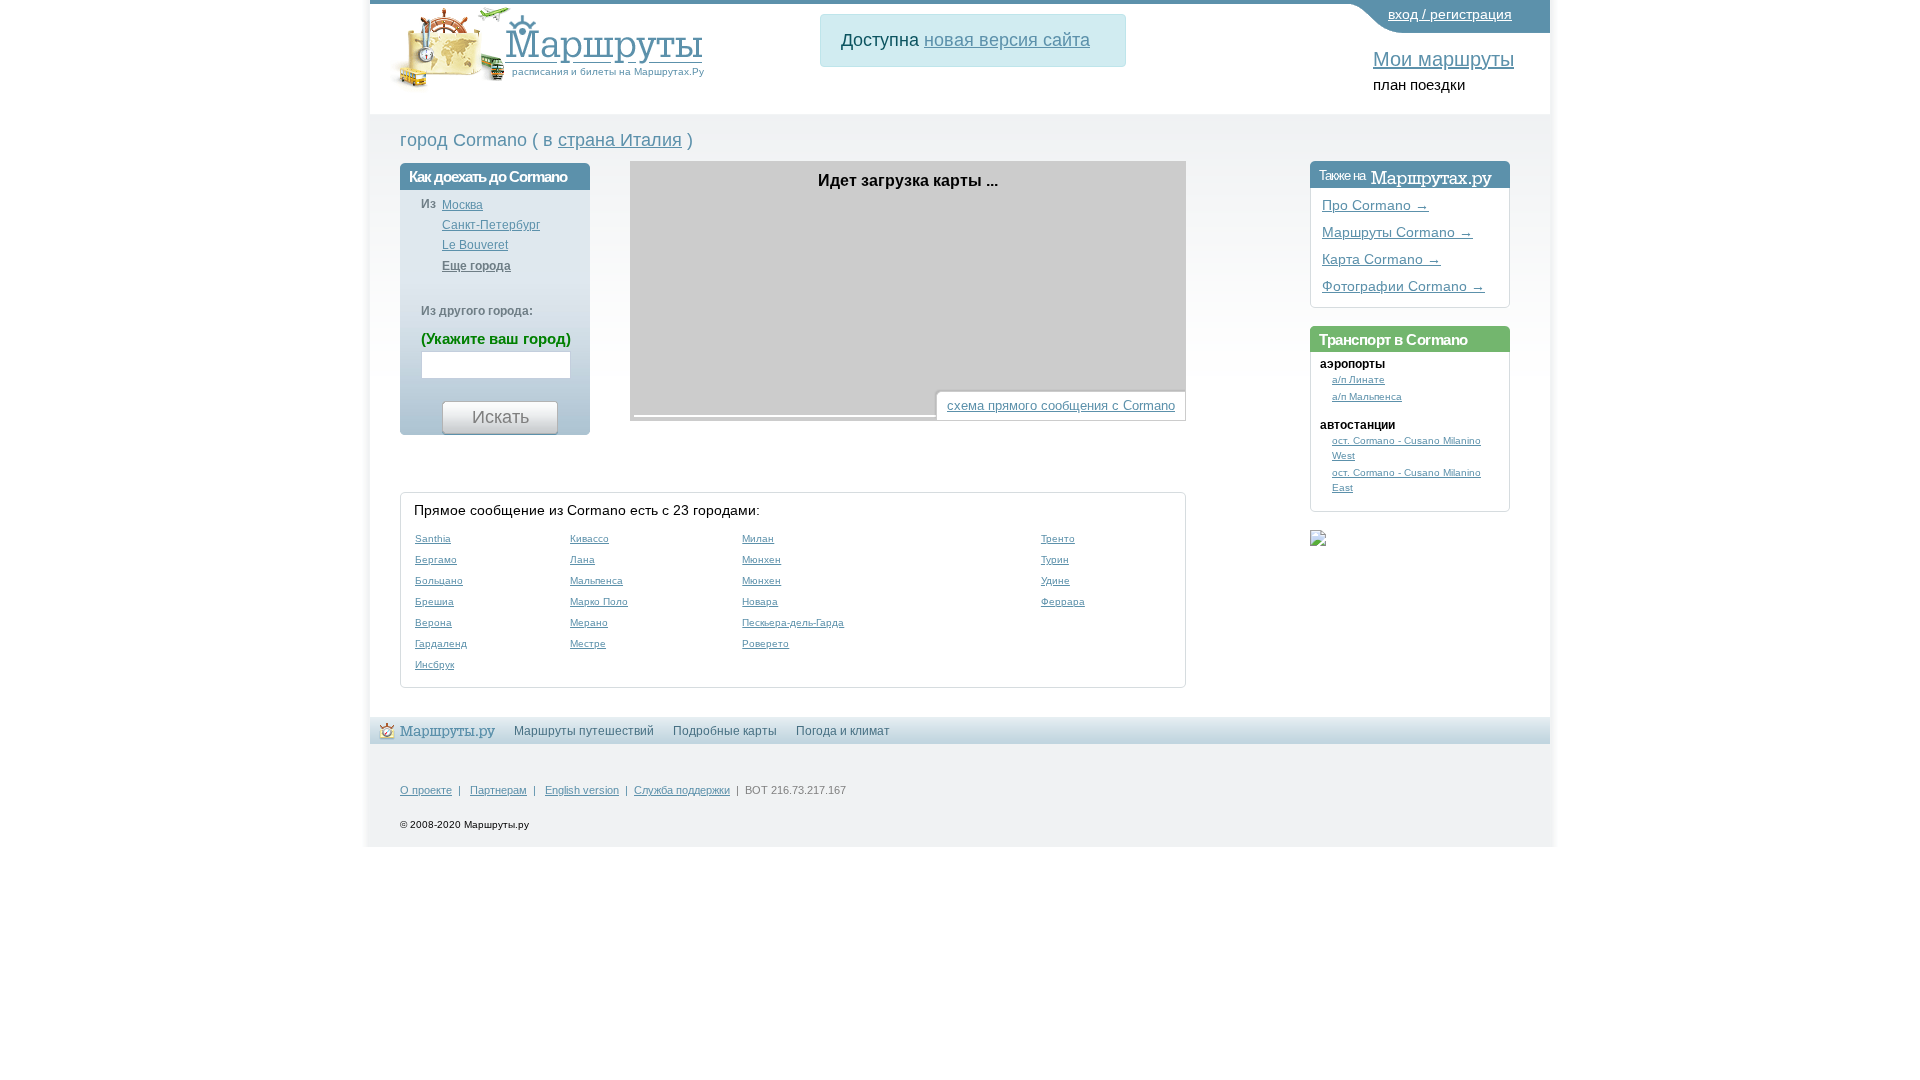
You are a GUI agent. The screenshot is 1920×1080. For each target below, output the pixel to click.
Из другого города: (477, 311)
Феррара (1063, 601)
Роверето (765, 643)
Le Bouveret (475, 245)
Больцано (439, 580)
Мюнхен (761, 559)
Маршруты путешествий (584, 731)
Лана (582, 559)
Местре (588, 643)
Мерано (589, 622)
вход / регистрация (1450, 14)
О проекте (426, 790)
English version (582, 790)
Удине (1055, 580)
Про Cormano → (1375, 205)
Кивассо (589, 538)
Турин (1055, 559)
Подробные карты (725, 731)
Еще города (476, 266)
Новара (760, 601)
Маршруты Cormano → (1397, 232)
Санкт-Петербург (491, 225)
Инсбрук (434, 664)
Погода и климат (843, 731)
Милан (758, 538)
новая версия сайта (1007, 40)
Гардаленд (441, 643)
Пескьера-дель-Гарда (793, 622)
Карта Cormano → (1381, 259)
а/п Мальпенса (1367, 396)
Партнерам (498, 790)
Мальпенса (596, 580)
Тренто (1058, 538)
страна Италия (620, 140)
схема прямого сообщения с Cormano (1061, 405)
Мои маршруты (1443, 59)
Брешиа (434, 601)
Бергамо (436, 559)
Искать (500, 417)
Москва (462, 205)
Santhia (433, 538)
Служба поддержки (682, 790)
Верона (433, 622)
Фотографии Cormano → (1403, 286)
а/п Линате (1358, 379)
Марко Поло (599, 601)
